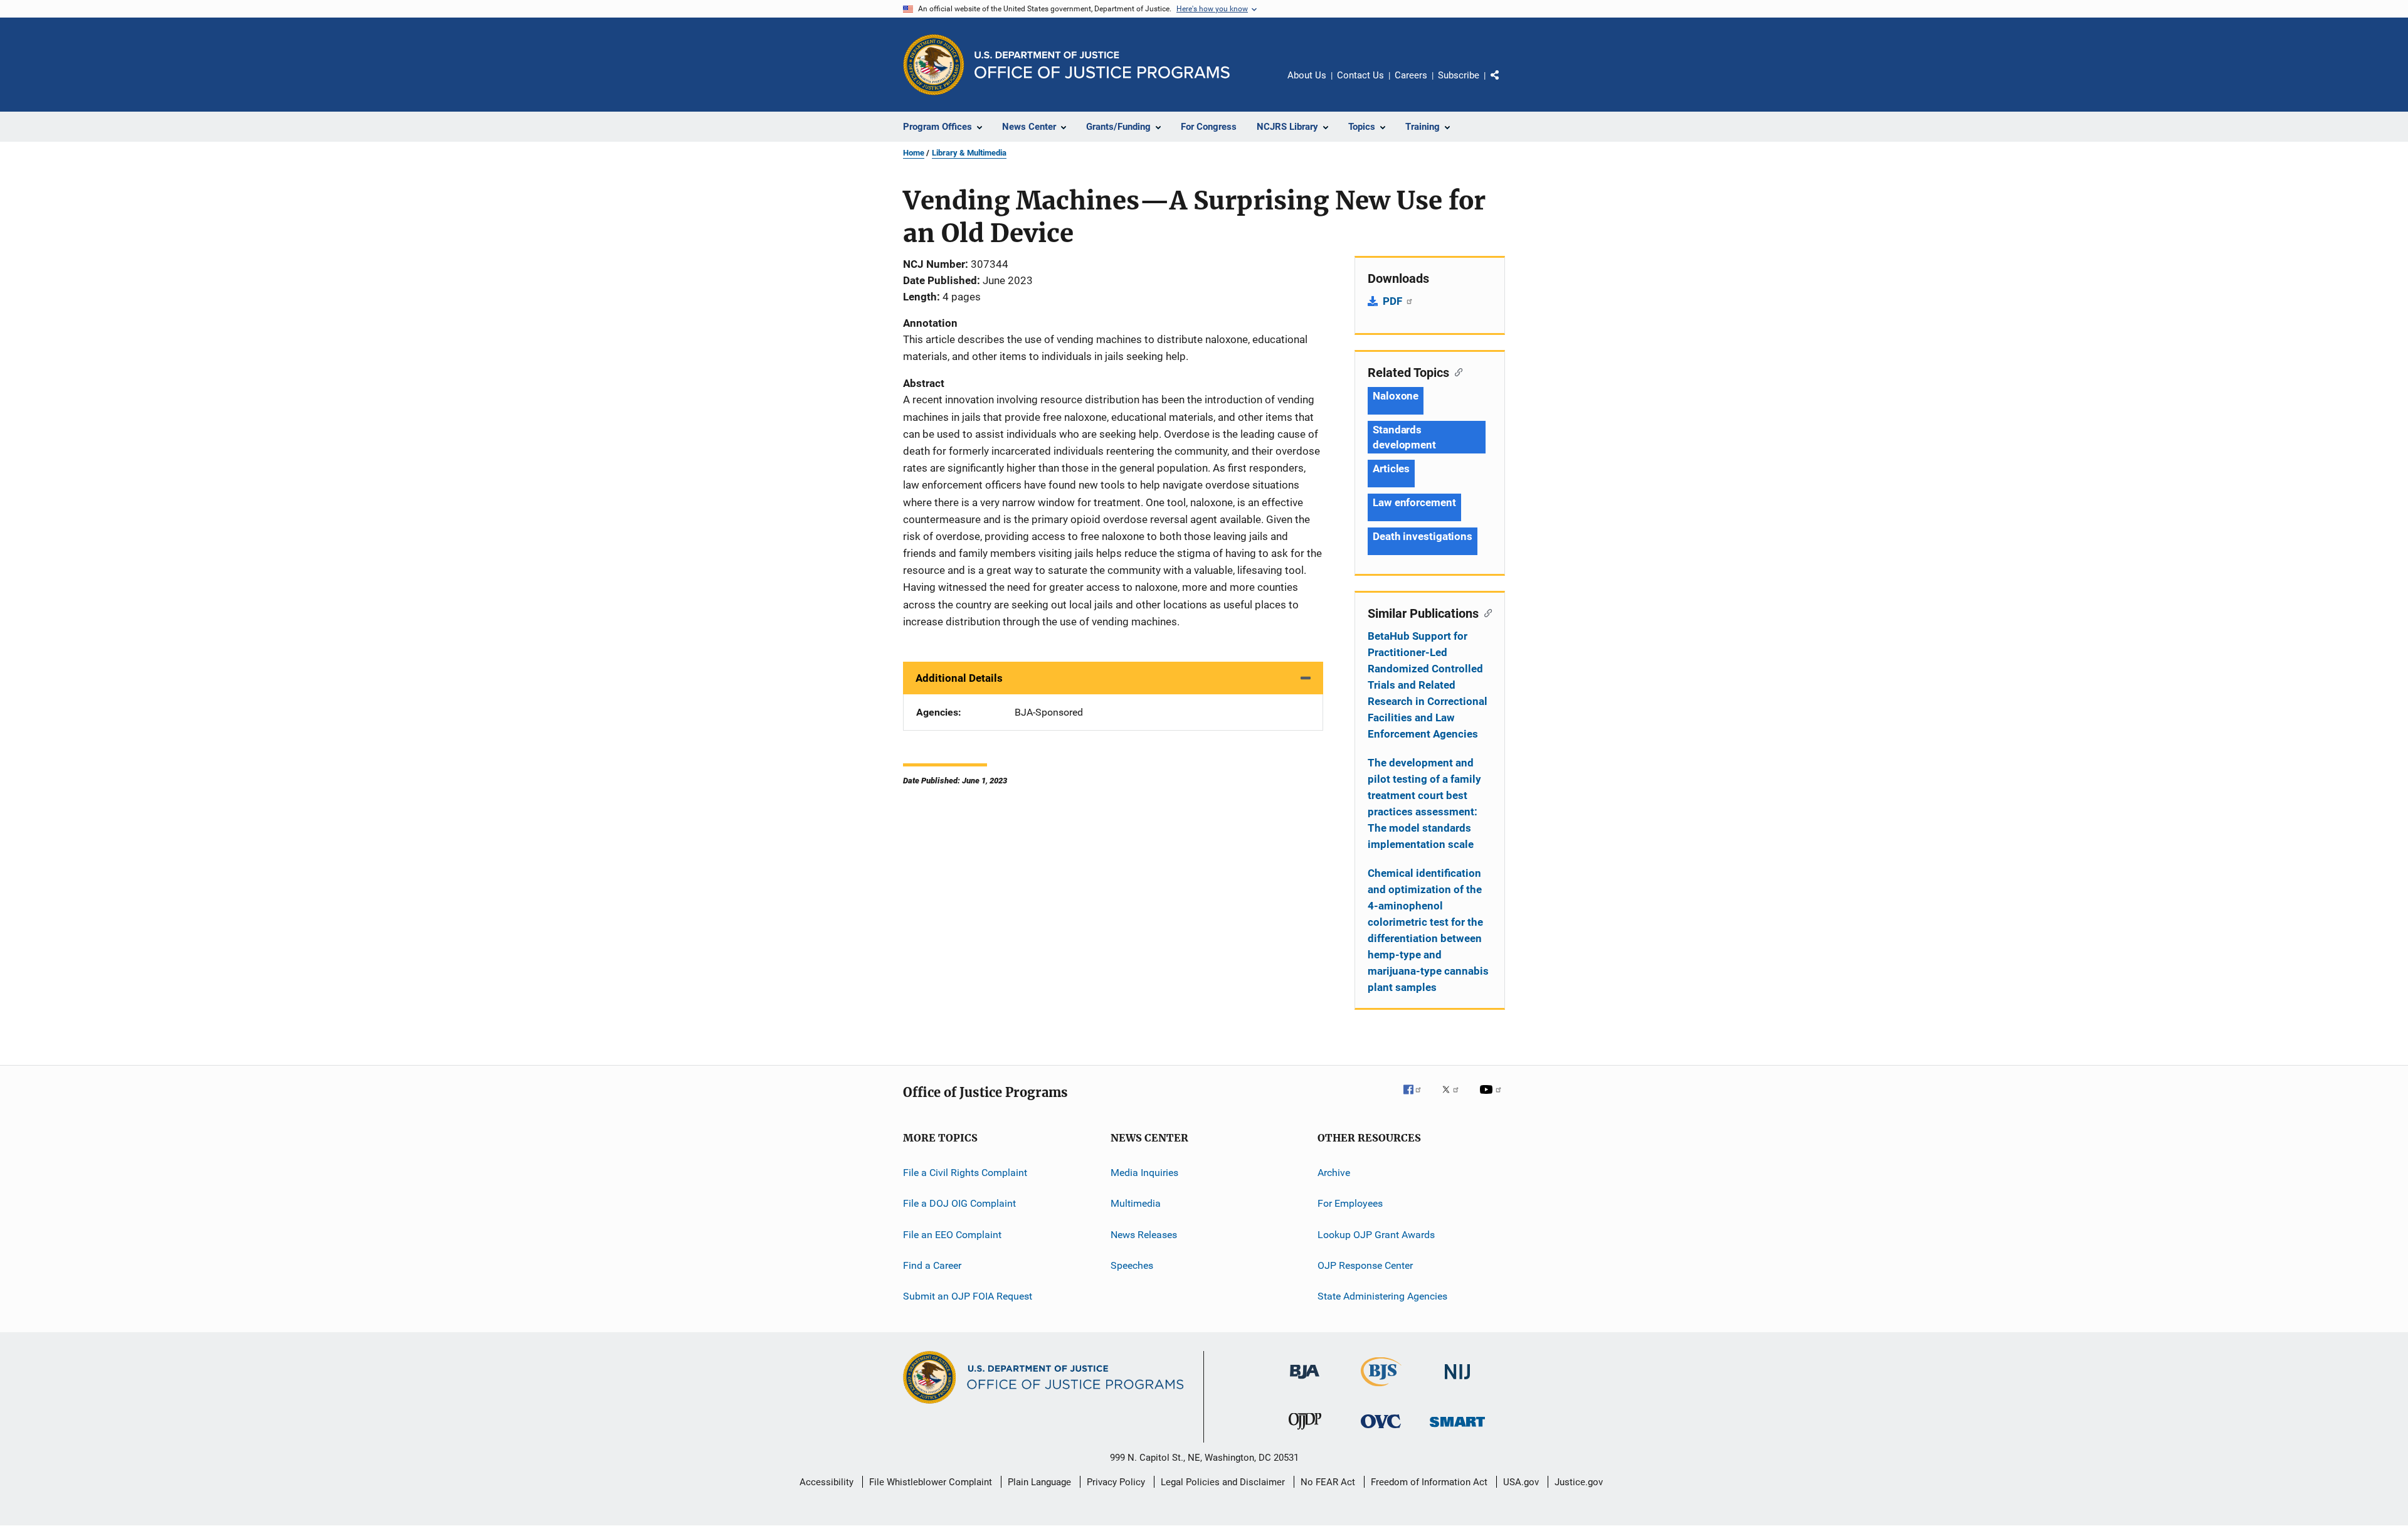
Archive (1334, 1173)
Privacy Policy (1116, 1482)
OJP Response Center (1365, 1265)
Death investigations (1423, 536)
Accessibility (826, 1482)
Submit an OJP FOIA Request (968, 1296)
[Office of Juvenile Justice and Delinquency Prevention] (1305, 1432)
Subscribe (1459, 75)
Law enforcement (1414, 502)
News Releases (1144, 1235)
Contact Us (1360, 75)
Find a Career (932, 1265)
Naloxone (1396, 396)
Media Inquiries (1144, 1173)
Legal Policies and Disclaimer (1223, 1482)
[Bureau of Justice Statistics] (1381, 1389)
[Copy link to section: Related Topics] (1456, 371)
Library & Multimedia (969, 153)
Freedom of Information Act (1429, 1482)
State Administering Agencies (1382, 1296)
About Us (1307, 75)
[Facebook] (1417, 1098)
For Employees (1350, 1203)
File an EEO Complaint (952, 1235)
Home (914, 153)
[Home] (1102, 65)
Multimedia (1136, 1203)
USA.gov (1521, 1482)
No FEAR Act (1328, 1482)
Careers (1411, 75)
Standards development (1404, 437)
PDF (1394, 301)
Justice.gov (1579, 1482)
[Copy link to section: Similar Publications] (1485, 612)
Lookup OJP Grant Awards (1376, 1235)
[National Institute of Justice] (1457, 1381)
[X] (1455, 1098)
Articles (1391, 469)
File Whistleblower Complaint (931, 1482)
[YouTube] (1492, 1098)
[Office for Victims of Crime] (1381, 1430)
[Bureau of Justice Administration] (1305, 1381)
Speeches (1132, 1265)
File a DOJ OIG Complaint (959, 1203)
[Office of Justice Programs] (934, 65)
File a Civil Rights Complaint (965, 1173)
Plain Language (1039, 1482)
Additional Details (959, 678)
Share (1505, 84)
